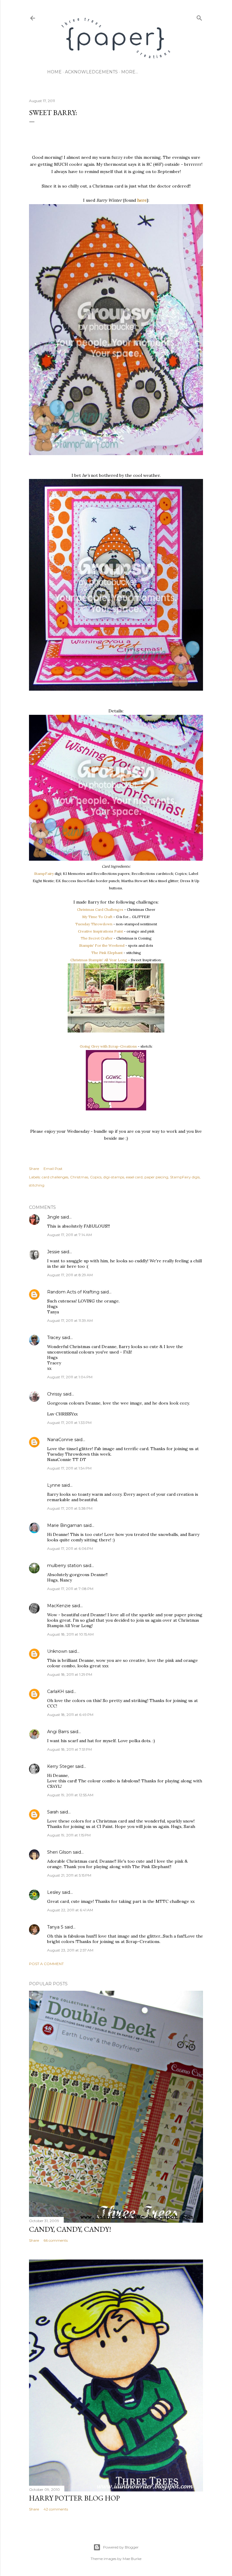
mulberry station (64, 1566)
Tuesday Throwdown (94, 924)
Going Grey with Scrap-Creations (108, 1046)
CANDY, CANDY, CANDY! (70, 2229)
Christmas (79, 1177)
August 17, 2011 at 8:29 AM (70, 1275)
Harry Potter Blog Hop (74, 2498)
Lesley (54, 1892)
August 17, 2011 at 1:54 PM (69, 1468)
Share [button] (34, 1169)
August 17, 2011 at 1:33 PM (69, 1423)
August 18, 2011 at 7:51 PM (69, 1749)
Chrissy (55, 1394)
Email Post (53, 1169)
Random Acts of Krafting (73, 1292)
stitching (37, 1185)
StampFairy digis (185, 1177)
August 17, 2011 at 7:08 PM (70, 1589)
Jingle (53, 1217)
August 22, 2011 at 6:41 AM (70, 1910)
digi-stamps (114, 1177)
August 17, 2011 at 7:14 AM (69, 1235)
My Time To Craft (97, 917)
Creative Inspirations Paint (100, 931)
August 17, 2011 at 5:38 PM (70, 1508)
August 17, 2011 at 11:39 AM (70, 1320)
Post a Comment (46, 1964)
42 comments (56, 2509)
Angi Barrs (58, 1732)
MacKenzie (59, 1606)
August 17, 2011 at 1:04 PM (70, 1377)
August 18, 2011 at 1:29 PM (70, 1674)
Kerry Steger (61, 1766)
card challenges (55, 1177)
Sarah (53, 1812)
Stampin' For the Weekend (102, 945)
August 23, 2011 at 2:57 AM (70, 1950)
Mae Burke (132, 2559)
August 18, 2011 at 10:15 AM (70, 1634)
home (54, 72)
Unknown (57, 1651)
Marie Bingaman (65, 1525)
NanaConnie (60, 1440)
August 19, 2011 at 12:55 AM (70, 1795)
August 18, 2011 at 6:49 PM (70, 1715)
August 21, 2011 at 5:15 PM (69, 1875)
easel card (134, 1177)
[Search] (199, 17)
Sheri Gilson (59, 1852)
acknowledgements (91, 72)
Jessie (53, 1252)
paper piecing (156, 1177)
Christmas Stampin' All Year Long (99, 960)
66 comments (56, 2240)
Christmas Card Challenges (100, 909)
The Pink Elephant (107, 953)
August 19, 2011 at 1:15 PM (69, 1835)
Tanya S (55, 1927)
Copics (96, 1177)
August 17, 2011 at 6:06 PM (70, 1548)
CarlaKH (56, 1691)
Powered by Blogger (121, 2547)
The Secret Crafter (97, 938)
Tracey (54, 1338)
